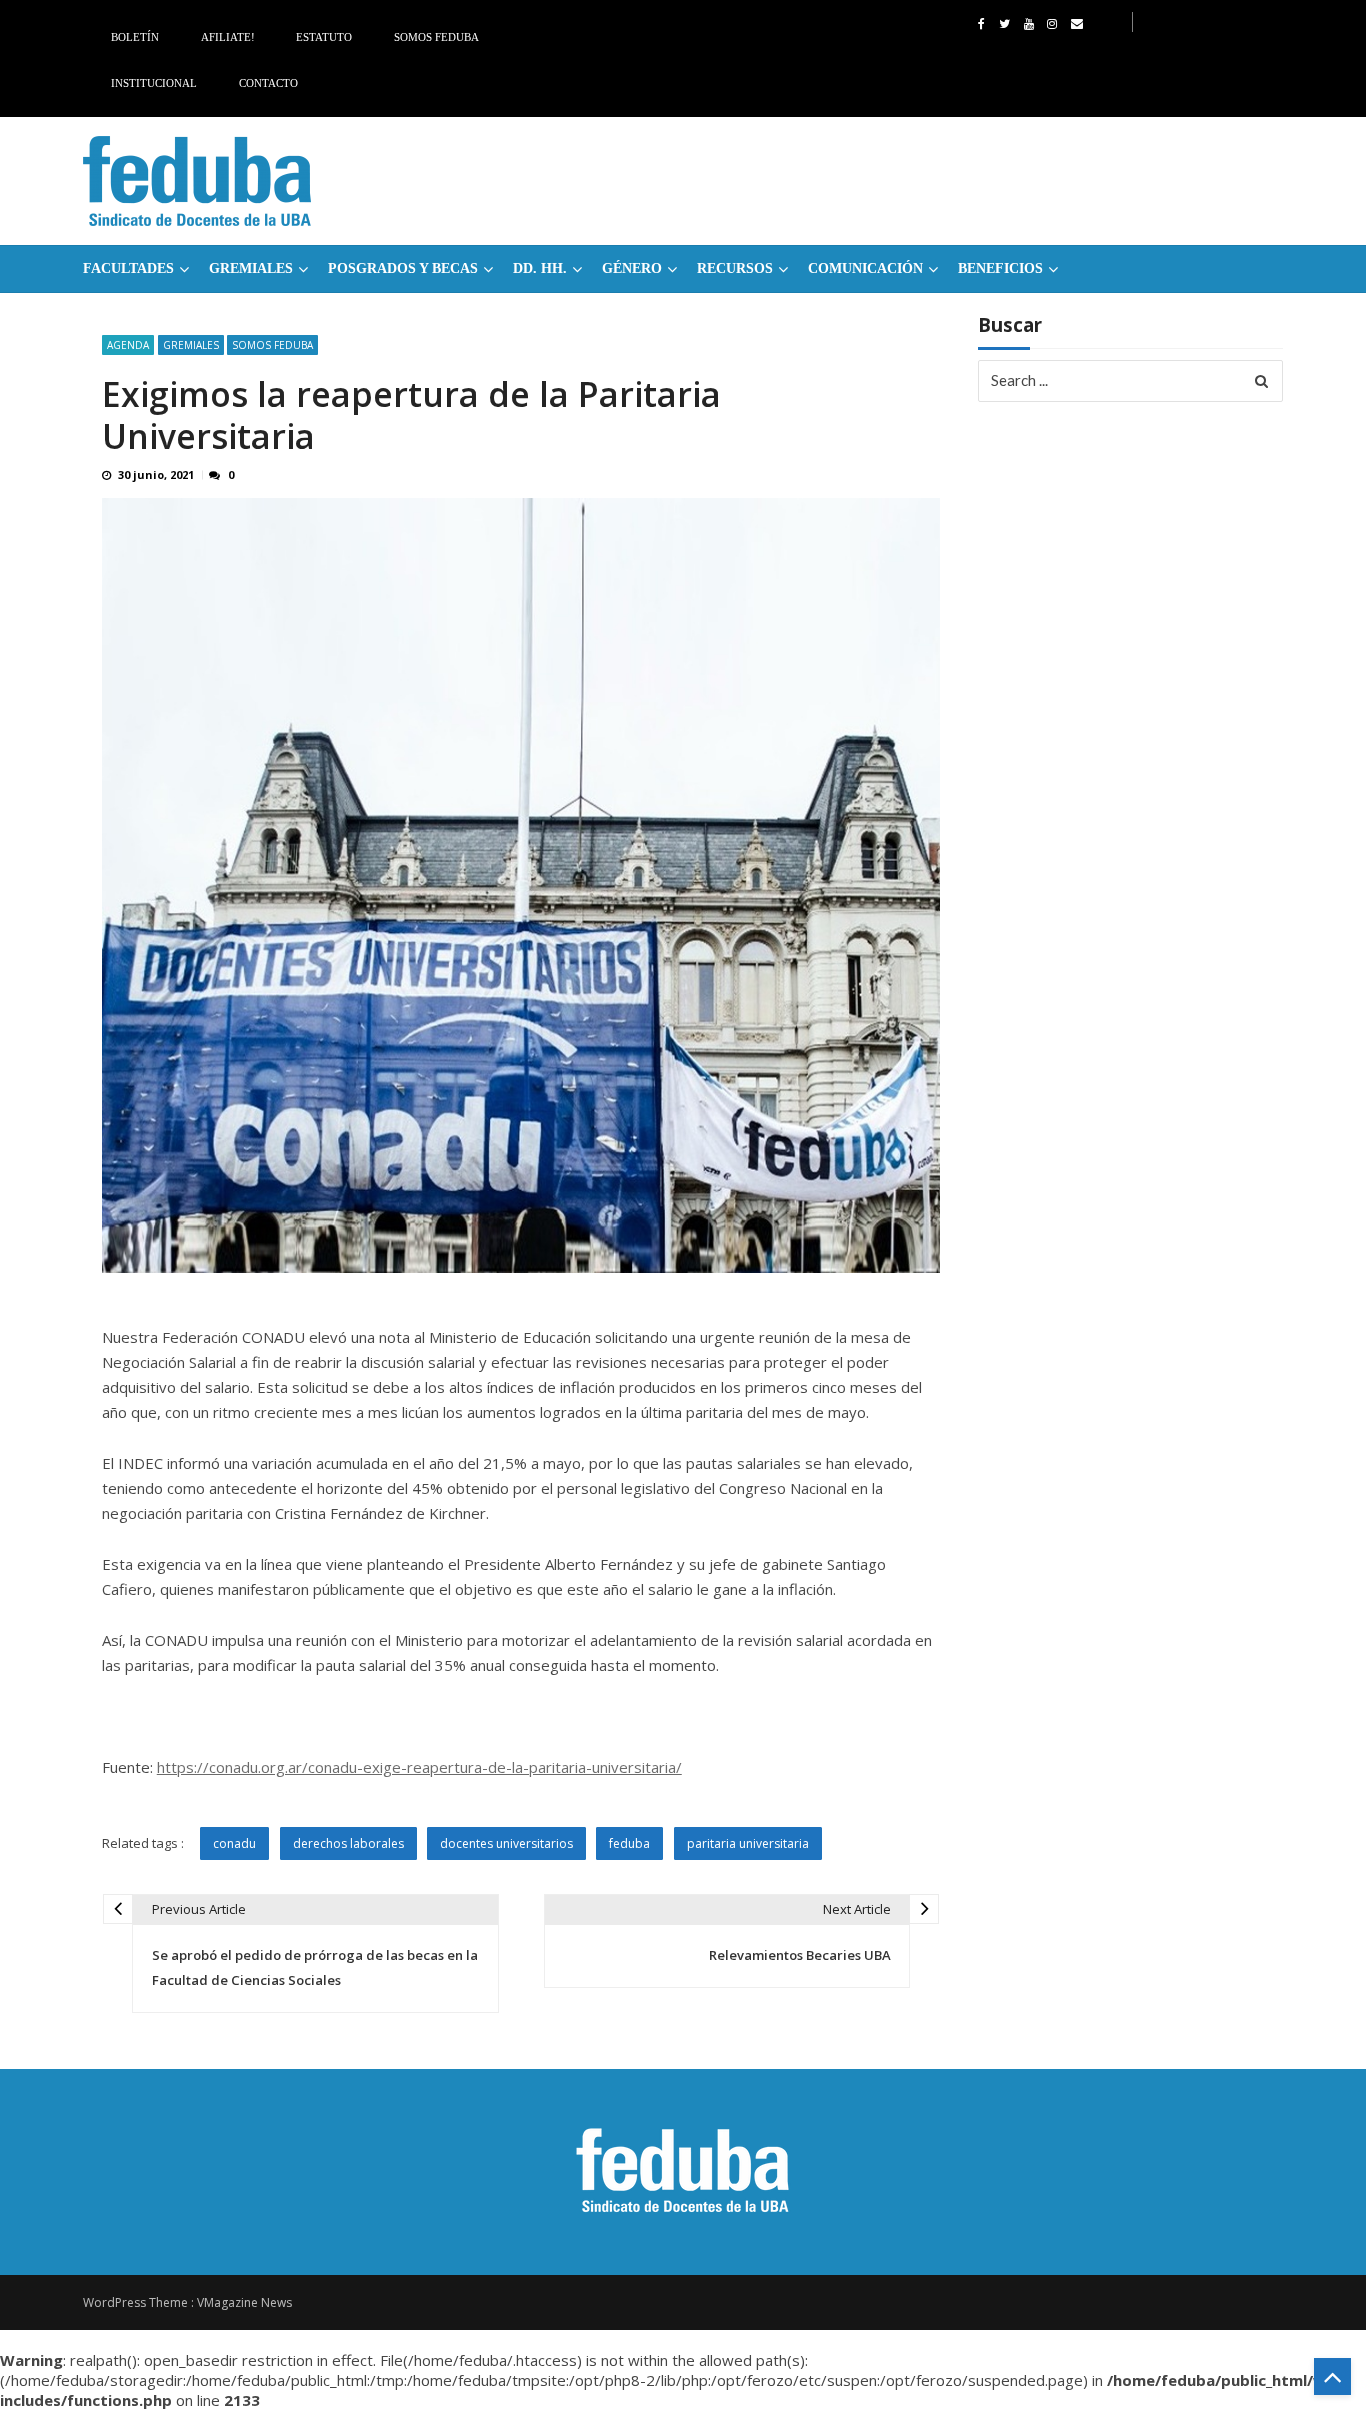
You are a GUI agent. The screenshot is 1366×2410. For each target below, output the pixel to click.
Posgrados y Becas (403, 268)
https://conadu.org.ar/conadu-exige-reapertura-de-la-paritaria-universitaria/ (419, 1767)
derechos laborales (348, 1843)
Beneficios (1000, 268)
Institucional (154, 83)
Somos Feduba (436, 37)
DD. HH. (540, 268)
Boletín (135, 37)
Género (632, 268)
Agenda (128, 345)
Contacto (268, 83)
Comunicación (865, 268)
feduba (629, 1843)
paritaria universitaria (748, 1843)
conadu (234, 1843)
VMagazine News (244, 2302)
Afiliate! (228, 37)
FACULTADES (128, 268)
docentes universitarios (506, 1843)
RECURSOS (735, 268)
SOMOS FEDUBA (272, 345)
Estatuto (324, 37)
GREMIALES (251, 268)
